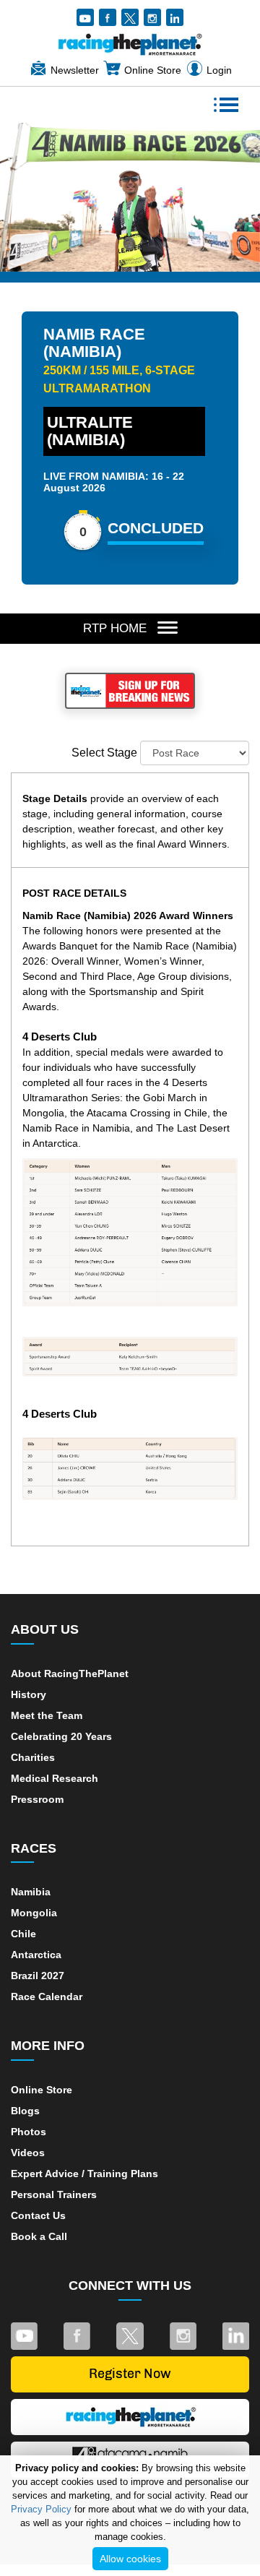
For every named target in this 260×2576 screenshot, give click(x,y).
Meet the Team (47, 1715)
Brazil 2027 (38, 1976)
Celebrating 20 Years (61, 1736)
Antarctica (36, 1955)
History (29, 1694)
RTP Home (115, 628)
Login (219, 70)
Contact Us (38, 2215)
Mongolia (34, 1913)
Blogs (25, 2111)
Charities (33, 1757)
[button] (56, 193)
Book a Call (39, 2236)
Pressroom (37, 1799)
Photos (29, 2132)
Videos (28, 2153)
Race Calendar (47, 1996)
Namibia (31, 1892)
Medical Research (55, 1778)
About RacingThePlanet (70, 1673)
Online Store (153, 70)
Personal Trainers (54, 2194)
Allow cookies (130, 2559)
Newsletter (75, 70)
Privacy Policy (41, 2509)
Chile (23, 1934)
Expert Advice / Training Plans (84, 2174)
